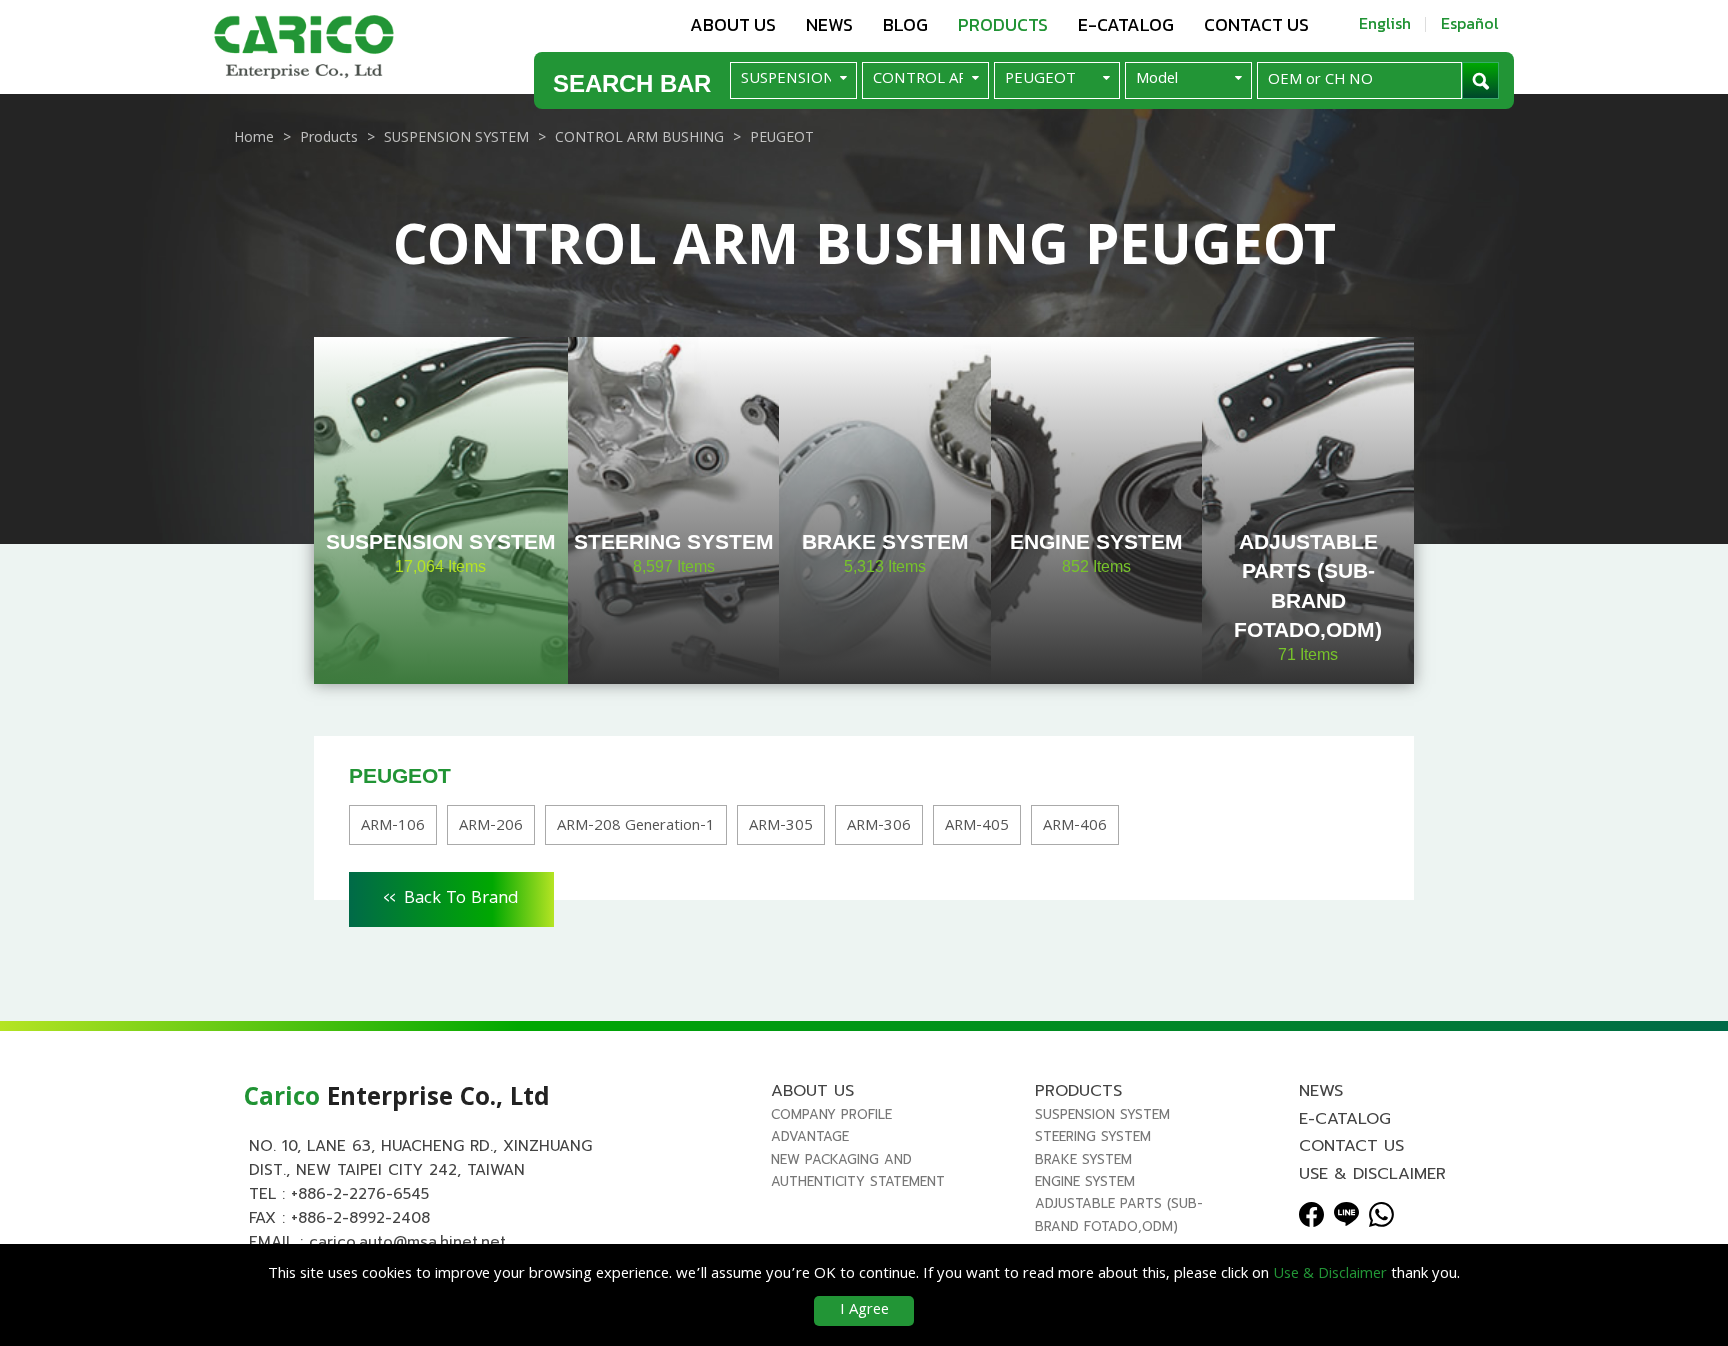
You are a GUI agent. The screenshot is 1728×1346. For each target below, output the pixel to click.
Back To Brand (451, 896)
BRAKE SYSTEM (1083, 1159)
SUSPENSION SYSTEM (1102, 1114)
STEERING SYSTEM (1093, 1136)
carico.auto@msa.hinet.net (407, 1242)
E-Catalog (1126, 24)
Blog (905, 24)
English (1385, 23)
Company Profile (831, 1114)
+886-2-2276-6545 (360, 1194)
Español (1470, 23)
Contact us (1256, 24)
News (829, 24)
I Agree (864, 1311)
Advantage (810, 1136)
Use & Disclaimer (1372, 1174)
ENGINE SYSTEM (1085, 1181)
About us (733, 24)
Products (1003, 24)
